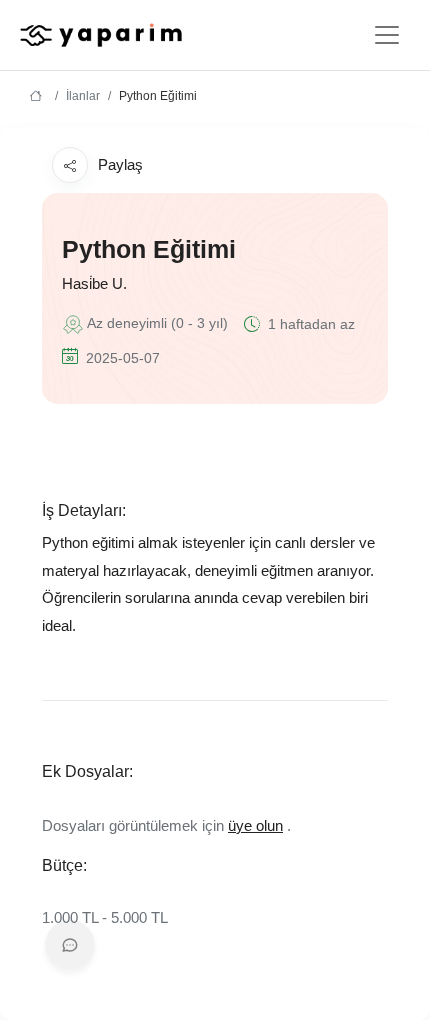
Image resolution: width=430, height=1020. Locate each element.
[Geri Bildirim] (70, 945)
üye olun (255, 825)
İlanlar (83, 96)
